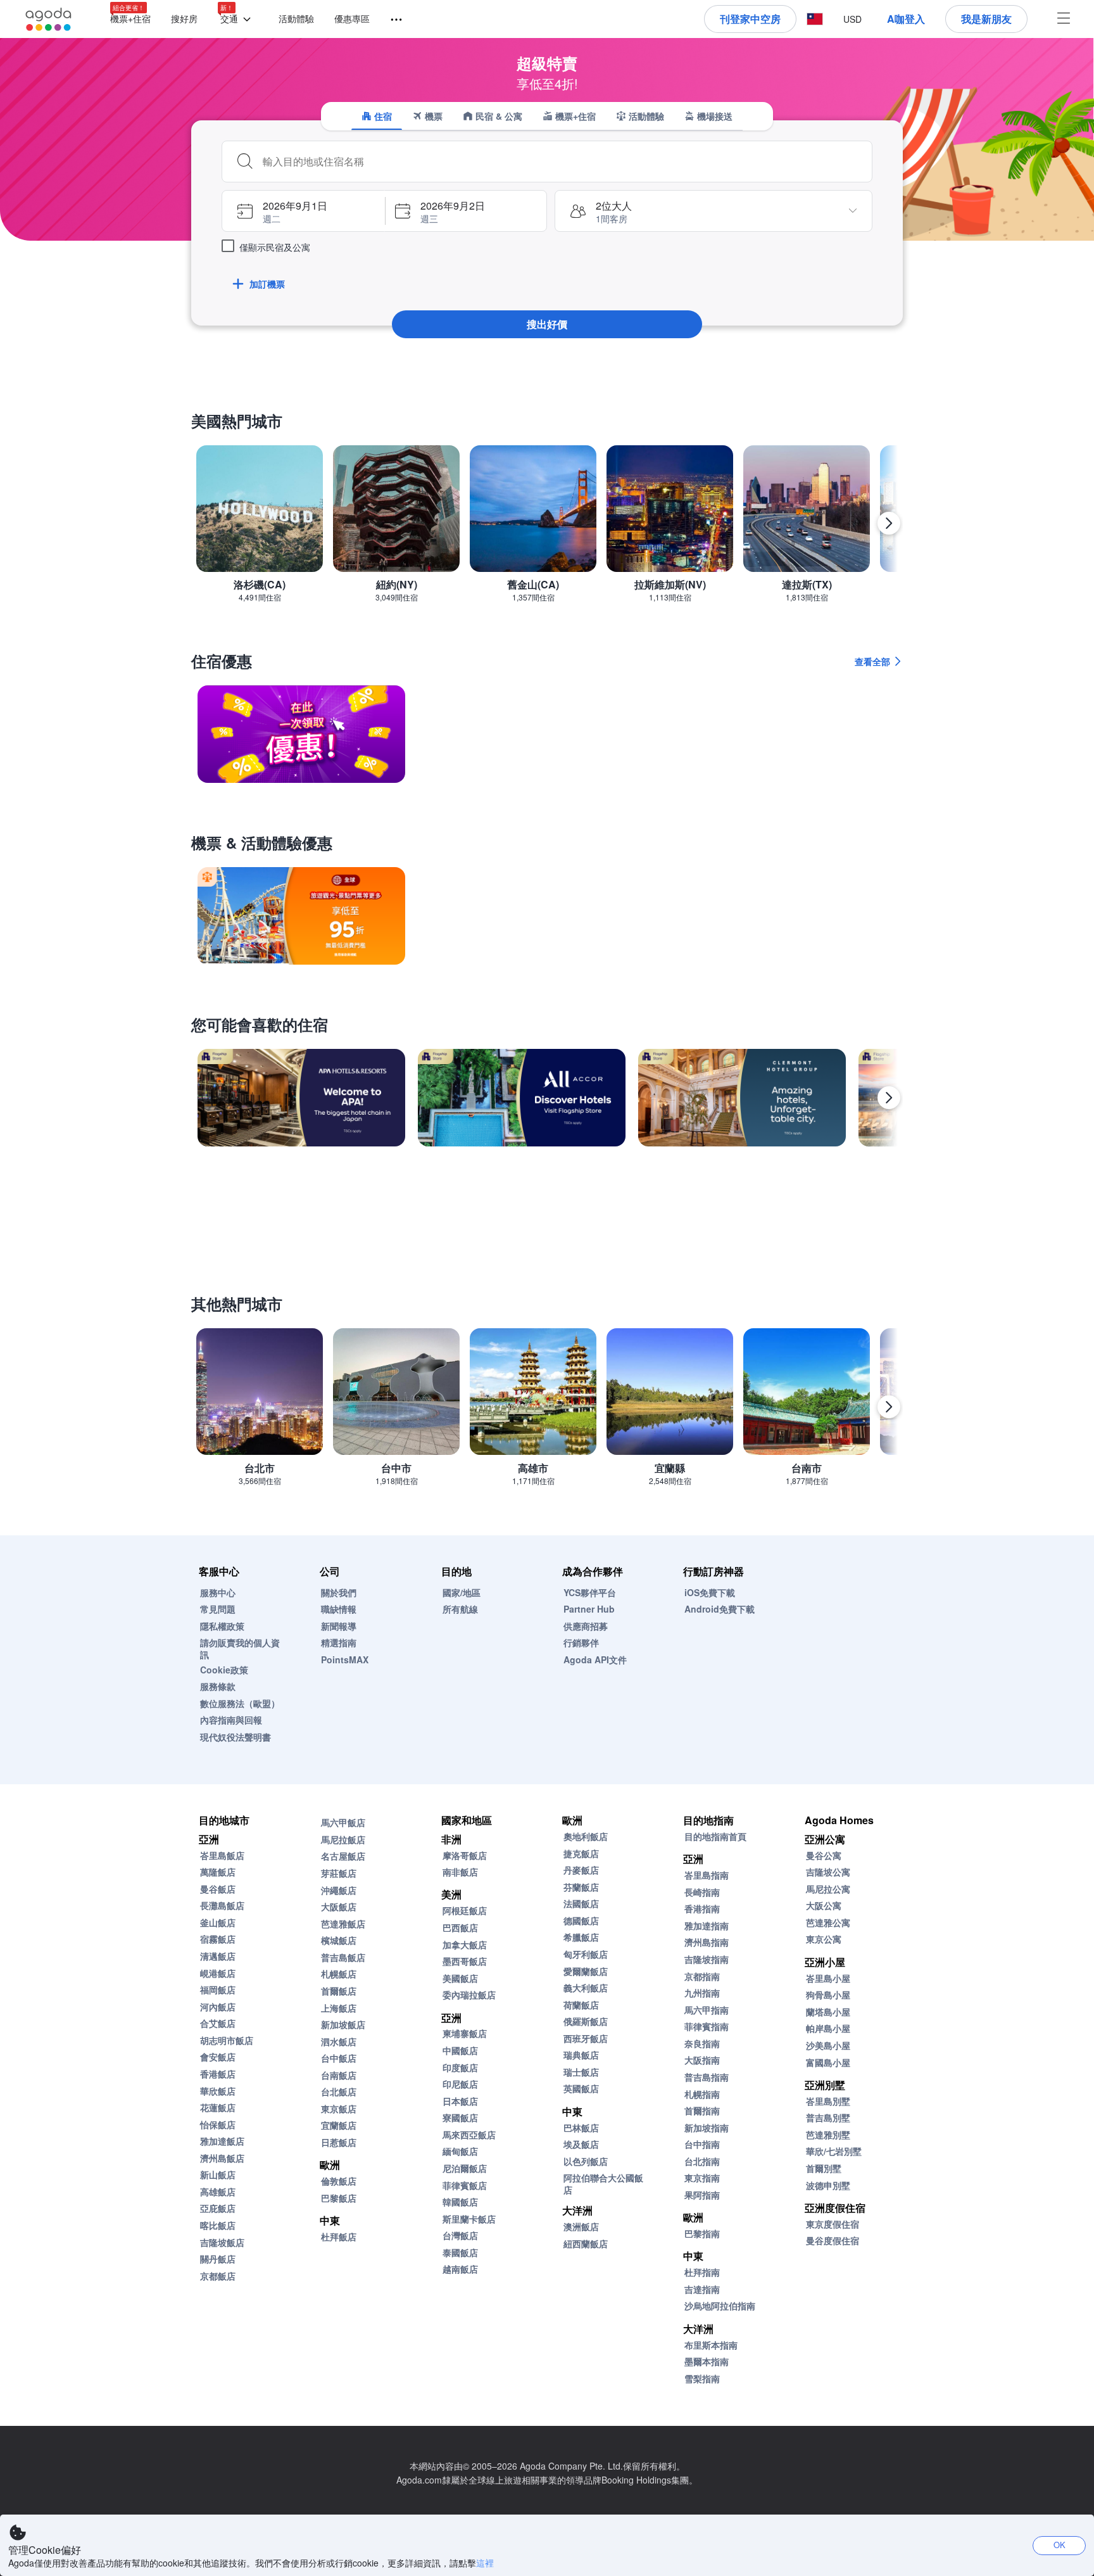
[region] (547, 529)
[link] (301, 734)
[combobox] (562, 162)
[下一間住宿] (889, 1098)
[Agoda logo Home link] (49, 19)
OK (1059, 2545)
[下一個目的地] (889, 523)
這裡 (485, 2563)
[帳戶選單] (1064, 19)
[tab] (377, 116)
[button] (238, 19)
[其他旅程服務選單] (391, 20)
